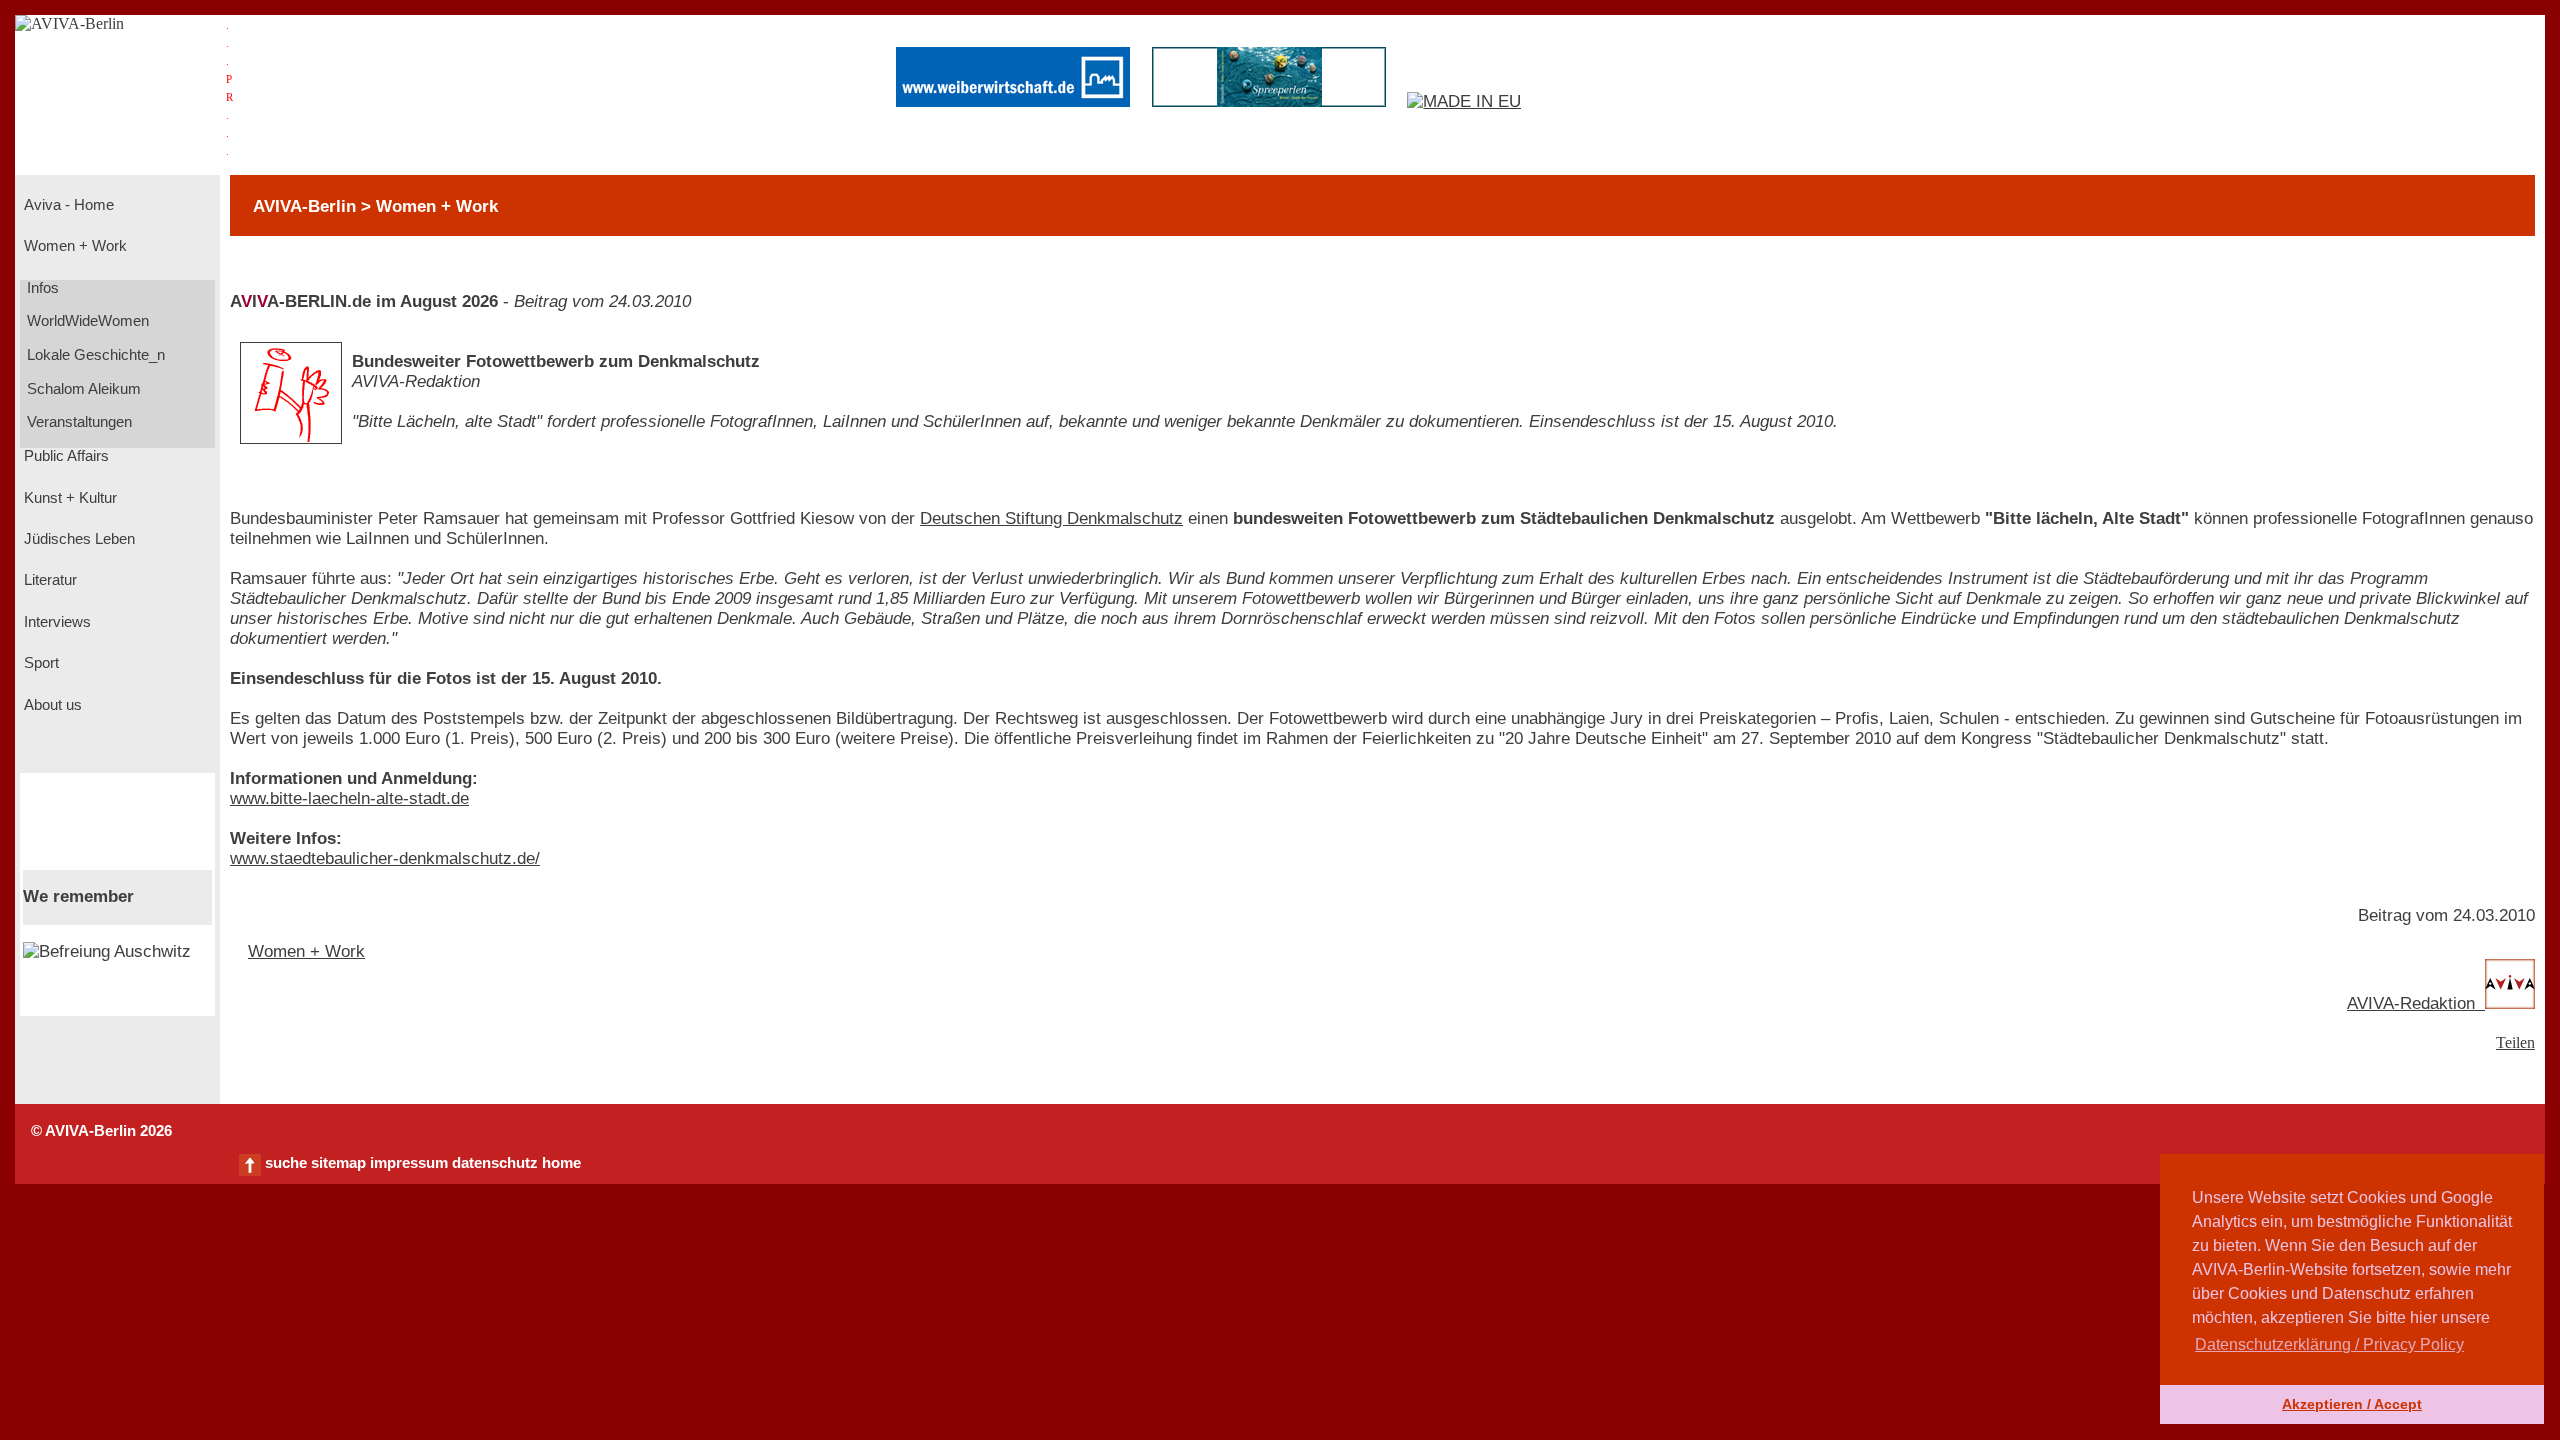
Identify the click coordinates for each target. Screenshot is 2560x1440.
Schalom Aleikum (82, 389)
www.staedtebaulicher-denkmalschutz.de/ (385, 858)
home (561, 1163)
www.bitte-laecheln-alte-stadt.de (349, 798)
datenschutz (495, 1163)
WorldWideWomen (86, 321)
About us (51, 705)
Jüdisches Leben (77, 539)
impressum (409, 1163)
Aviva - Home (67, 205)
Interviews (55, 622)
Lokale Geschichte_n (94, 355)
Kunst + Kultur (68, 498)
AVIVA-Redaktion (2416, 1003)
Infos (41, 288)
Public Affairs (64, 456)
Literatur (48, 580)
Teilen (2515, 1042)
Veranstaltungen (77, 422)
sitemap (338, 1163)
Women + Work (73, 246)
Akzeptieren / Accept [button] (2352, 1404)
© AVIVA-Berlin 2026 (101, 1131)
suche (286, 1163)
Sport (39, 663)
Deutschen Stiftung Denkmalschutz (1051, 518)
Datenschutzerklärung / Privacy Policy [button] (2329, 1344)
